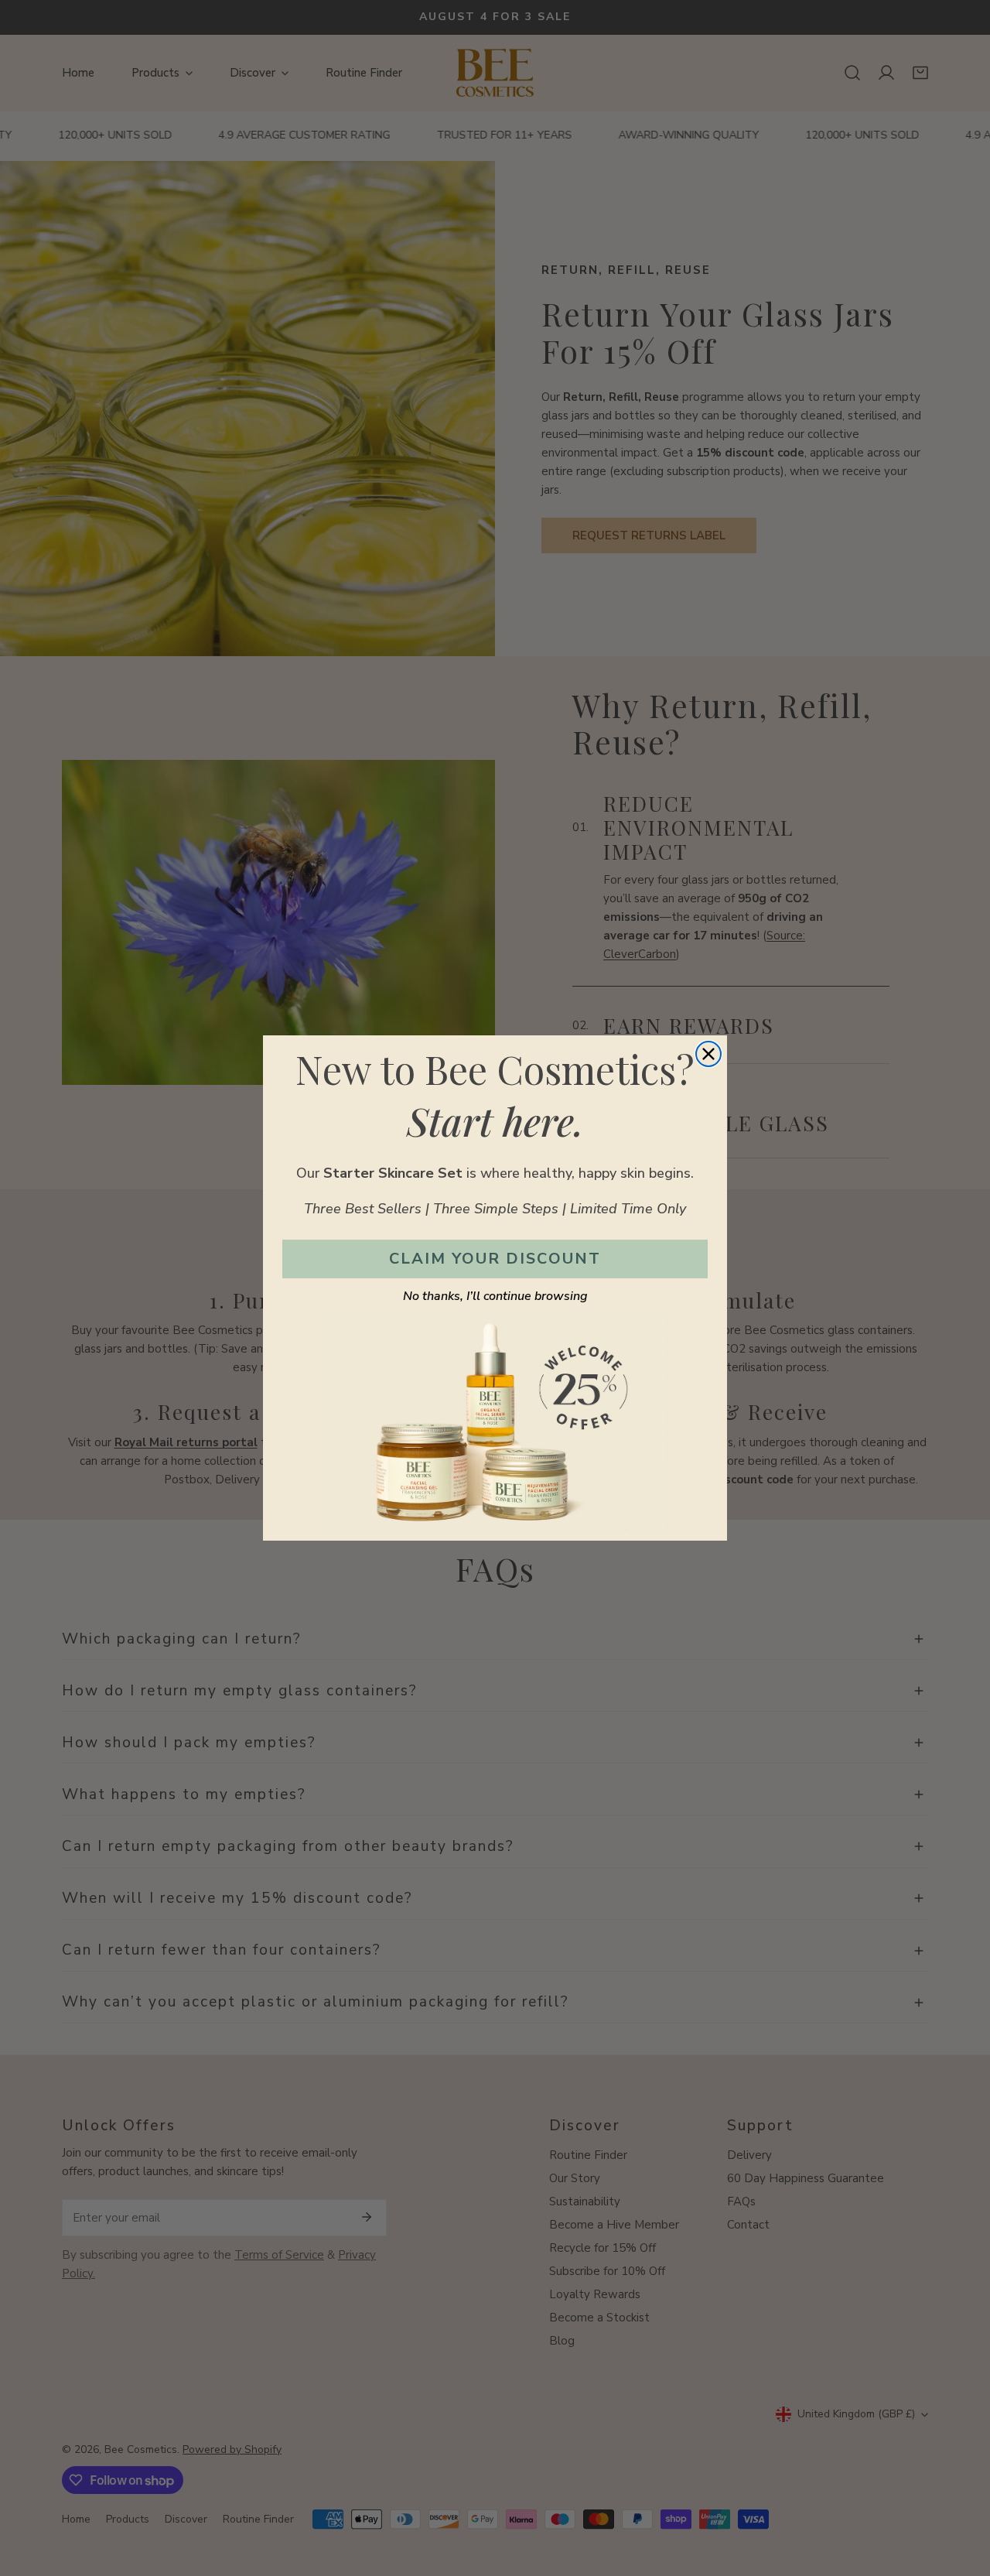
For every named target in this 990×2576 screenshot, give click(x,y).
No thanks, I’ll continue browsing (495, 1296)
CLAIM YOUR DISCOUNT (495, 1259)
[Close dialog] (708, 1054)
